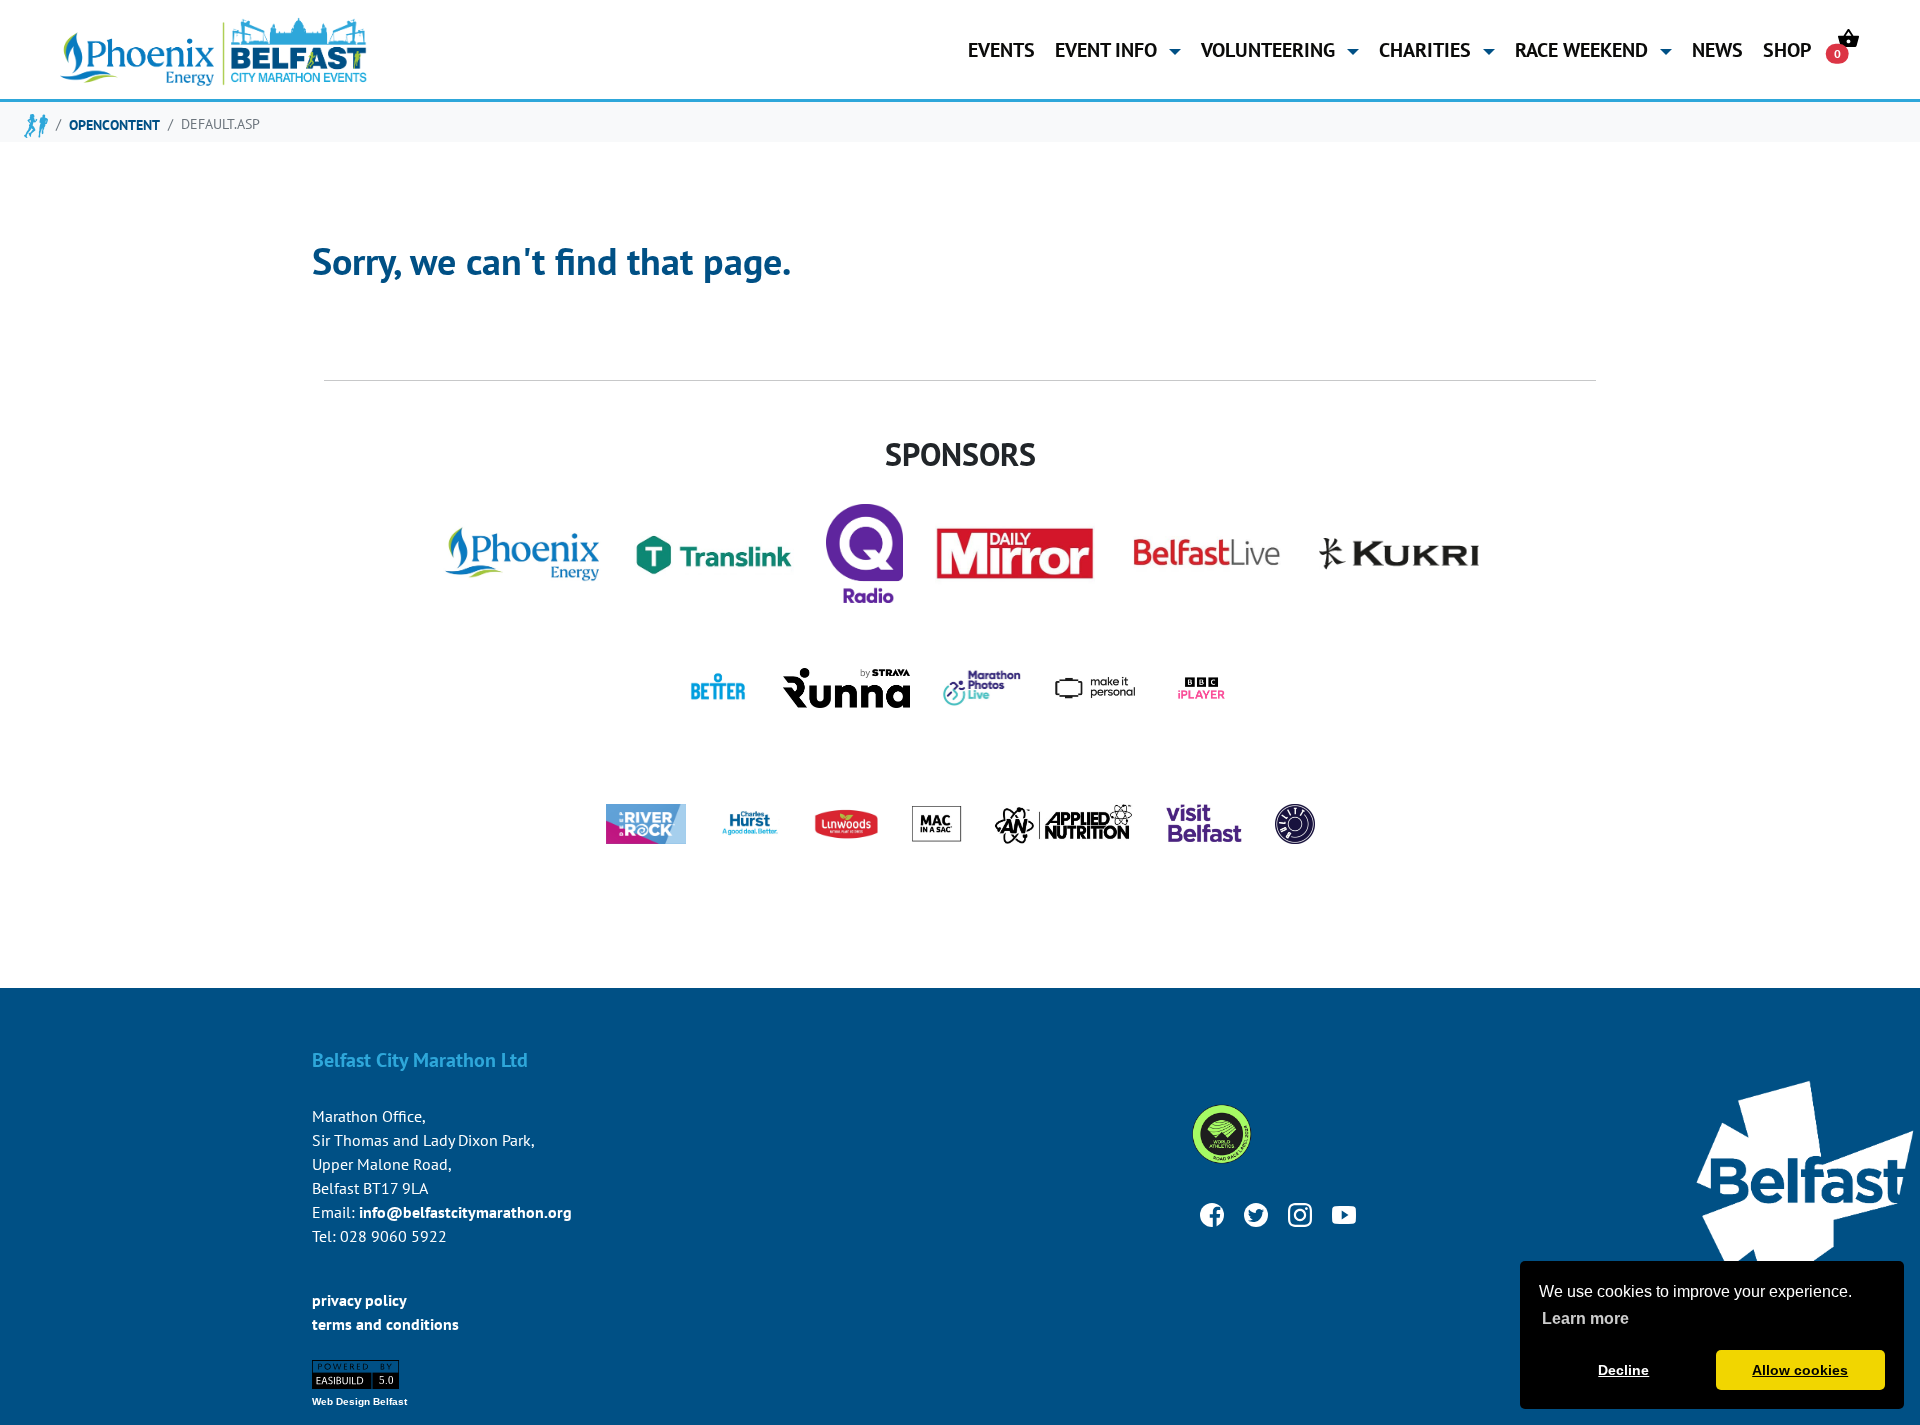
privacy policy (359, 1300)
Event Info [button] (1108, 49)
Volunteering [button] (1270, 49)
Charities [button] (1427, 49)
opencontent (114, 124)
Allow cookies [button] (1800, 1370)
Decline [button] (1623, 1370)
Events (1001, 49)
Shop (1787, 49)
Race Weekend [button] (1584, 49)
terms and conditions (385, 1324)
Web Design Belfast (359, 1401)
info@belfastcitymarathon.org (465, 1212)
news (1717, 49)
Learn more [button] (1585, 1318)
